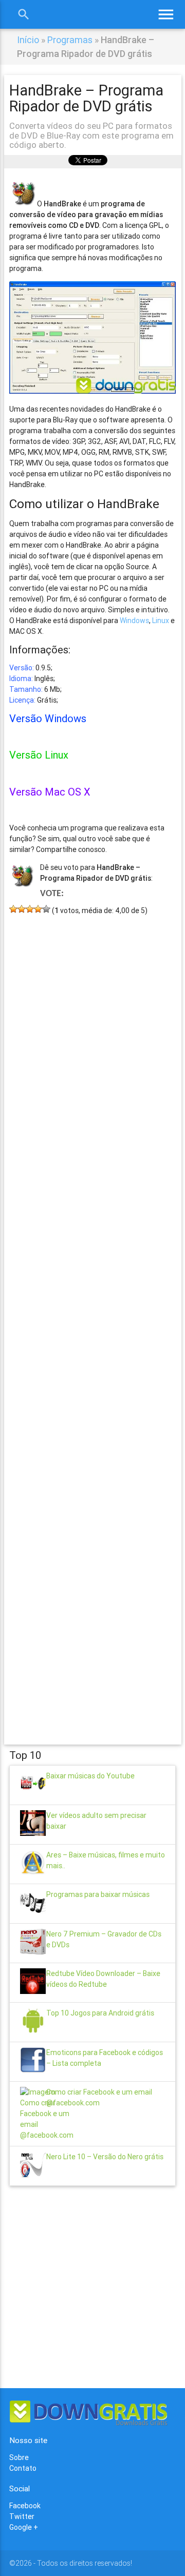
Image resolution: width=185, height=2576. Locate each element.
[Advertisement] (92, 1315)
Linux (161, 621)
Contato (23, 2468)
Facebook (25, 2506)
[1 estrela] (13, 909)
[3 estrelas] (30, 909)
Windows (134, 621)
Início (28, 40)
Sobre (19, 2457)
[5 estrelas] (46, 909)
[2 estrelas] (22, 909)
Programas (70, 40)
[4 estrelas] (38, 909)
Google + (24, 2527)
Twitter (22, 2516)
